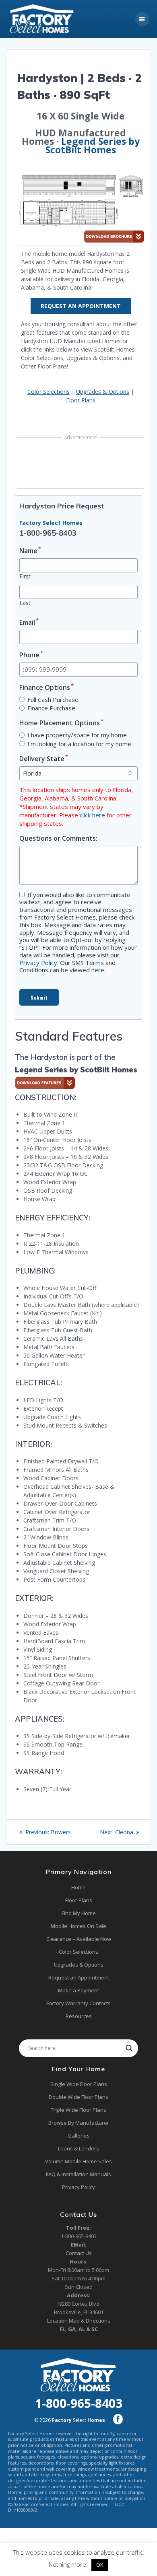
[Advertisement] (81, 464)
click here (92, 815)
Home (78, 1887)
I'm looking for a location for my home (79, 744)
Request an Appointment (79, 1977)
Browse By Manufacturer (79, 2123)
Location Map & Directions (79, 2321)
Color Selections (49, 392)
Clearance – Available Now (79, 1939)
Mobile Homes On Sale (78, 1926)
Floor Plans (81, 400)
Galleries (79, 2136)
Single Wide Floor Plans (79, 2084)
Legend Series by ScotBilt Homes (93, 145)
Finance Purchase (51, 708)
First (25, 576)
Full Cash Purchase (53, 700)
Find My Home (79, 1913)
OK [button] (100, 2565)
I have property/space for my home (77, 735)
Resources (79, 2016)
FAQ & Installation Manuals (78, 2174)
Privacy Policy (38, 963)
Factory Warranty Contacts (78, 2003)
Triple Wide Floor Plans (78, 2110)
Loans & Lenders (78, 2148)
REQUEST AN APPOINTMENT (81, 306)
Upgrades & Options (103, 392)
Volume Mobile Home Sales (78, 2161)
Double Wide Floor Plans (78, 2097)
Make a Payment (78, 1990)
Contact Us (79, 2253)
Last (25, 603)
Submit (39, 997)
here (98, 970)
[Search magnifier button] (129, 2048)
